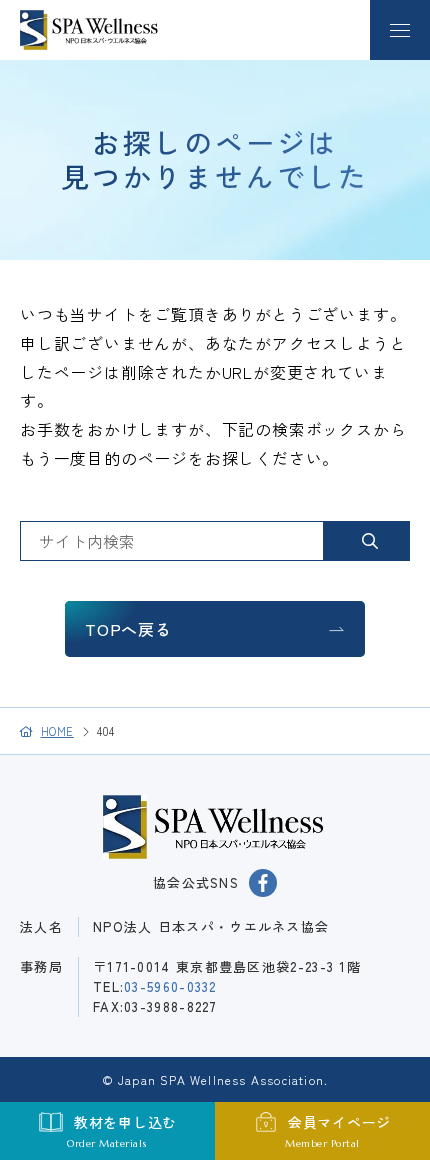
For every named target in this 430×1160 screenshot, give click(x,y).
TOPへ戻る (128, 629)
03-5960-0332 (170, 986)
